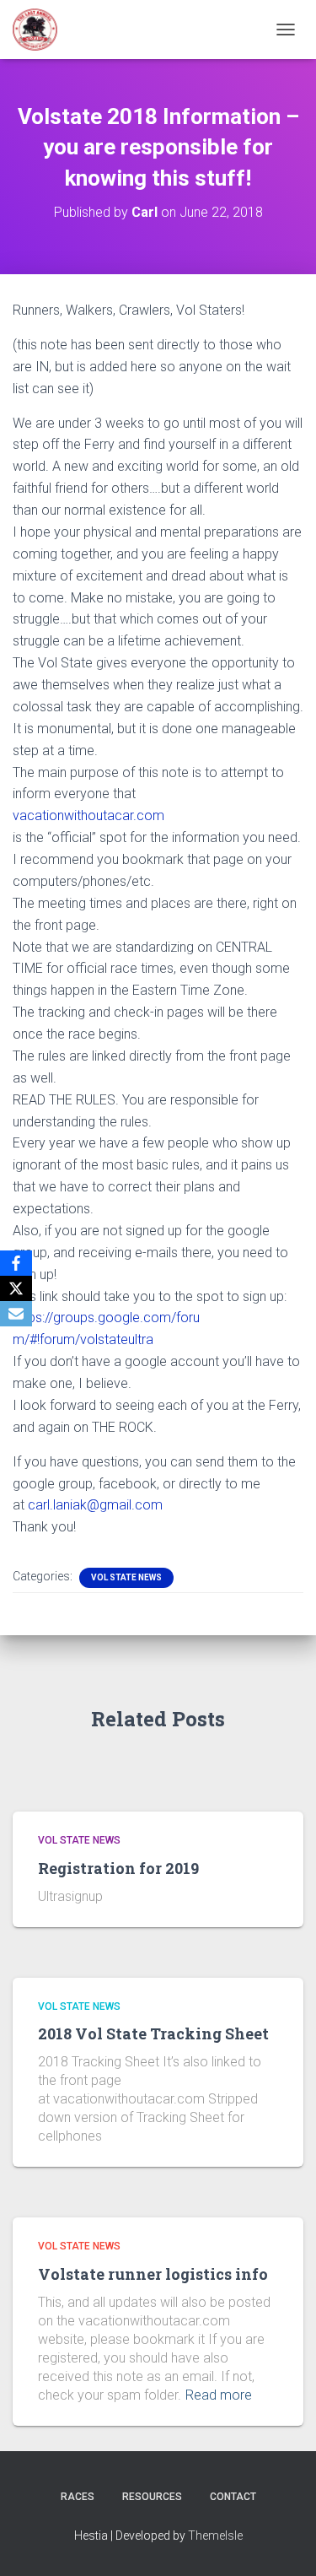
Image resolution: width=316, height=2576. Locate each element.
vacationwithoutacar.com (88, 815)
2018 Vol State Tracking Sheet (153, 2033)
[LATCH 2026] (41, 30)
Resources (152, 2497)
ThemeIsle (215, 2535)
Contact (233, 2497)
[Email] (16, 1314)
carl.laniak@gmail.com (95, 1505)
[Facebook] (16, 1263)
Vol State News (126, 1577)
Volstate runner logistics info (153, 2274)
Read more (219, 2395)
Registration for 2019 (118, 1868)
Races (78, 2497)
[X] (16, 1288)
